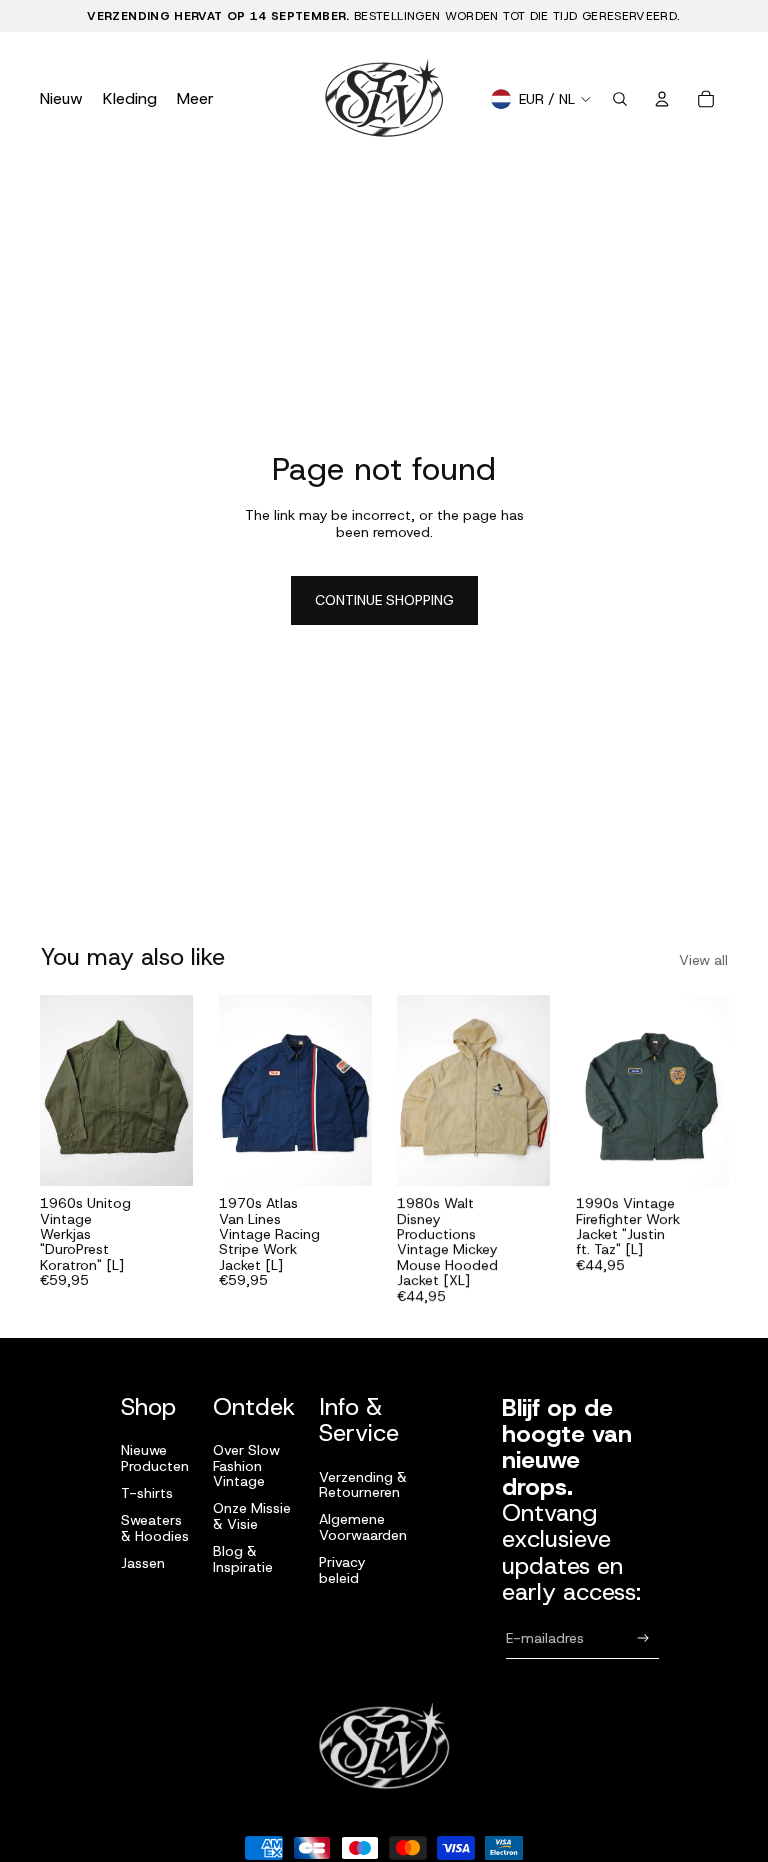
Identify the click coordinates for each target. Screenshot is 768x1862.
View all (703, 961)
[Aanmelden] (643, 1638)
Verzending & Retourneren (363, 1484)
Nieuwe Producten (155, 1457)
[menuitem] (195, 99)
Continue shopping (384, 601)
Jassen (143, 1563)
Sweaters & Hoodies (155, 1527)
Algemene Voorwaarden (363, 1526)
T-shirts (147, 1493)
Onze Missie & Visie (252, 1515)
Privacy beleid (342, 1569)
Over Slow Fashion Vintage (246, 1465)
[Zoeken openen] (620, 99)
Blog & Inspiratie (243, 1558)
